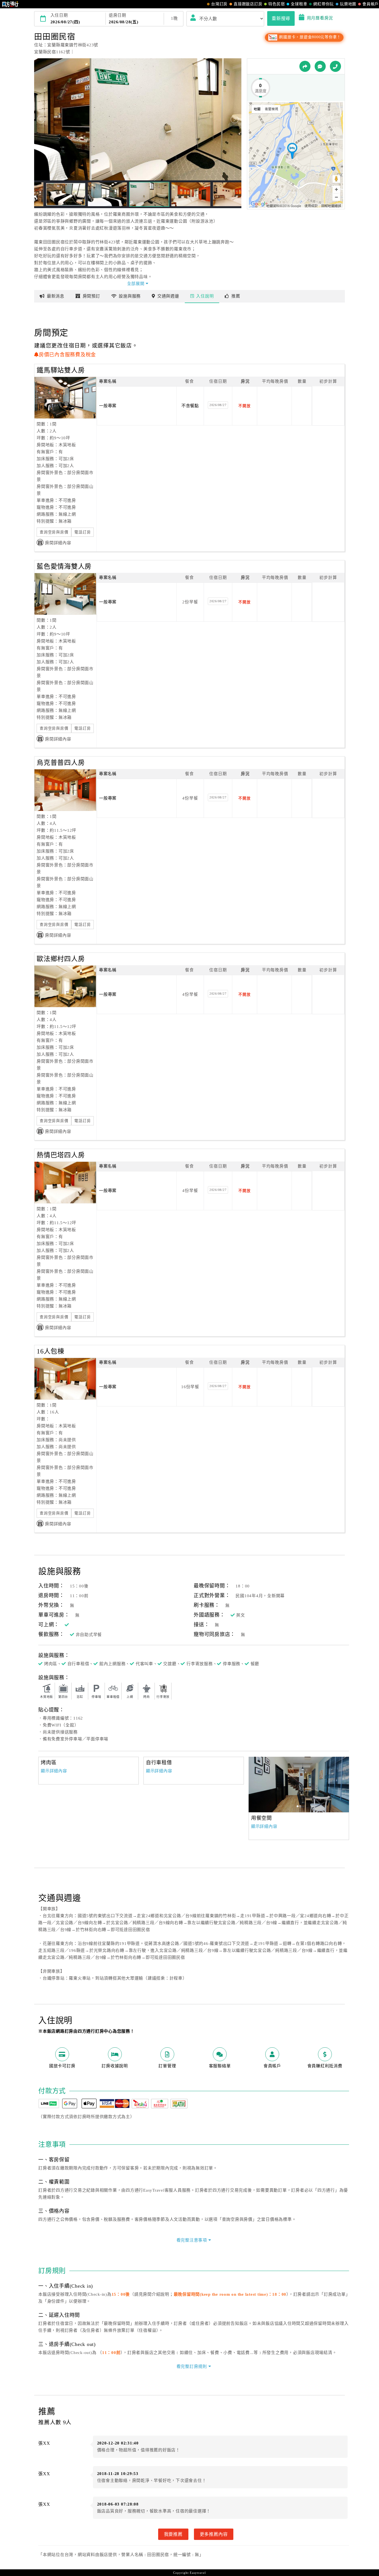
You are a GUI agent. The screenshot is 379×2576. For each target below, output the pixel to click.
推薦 (236, 296)
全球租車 (299, 4)
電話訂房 (83, 532)
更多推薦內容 (214, 2534)
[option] (299, 1784)
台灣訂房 (219, 4)
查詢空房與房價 (54, 532)
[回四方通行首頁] (10, 4)
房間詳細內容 (58, 543)
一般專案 (108, 406)
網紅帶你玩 (324, 4)
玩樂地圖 (348, 4)
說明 (205, 296)
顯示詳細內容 (54, 1771)
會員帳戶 (371, 4)
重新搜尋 (281, 18)
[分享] (305, 66)
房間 (91, 296)
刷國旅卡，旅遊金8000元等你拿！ (309, 37)
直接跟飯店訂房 (248, 4)
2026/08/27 (218, 405)
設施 (130, 296)
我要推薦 (173, 2534)
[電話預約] (335, 66)
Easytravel (198, 2573)
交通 (168, 296)
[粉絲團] (320, 66)
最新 (56, 296)
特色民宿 (276, 4)
